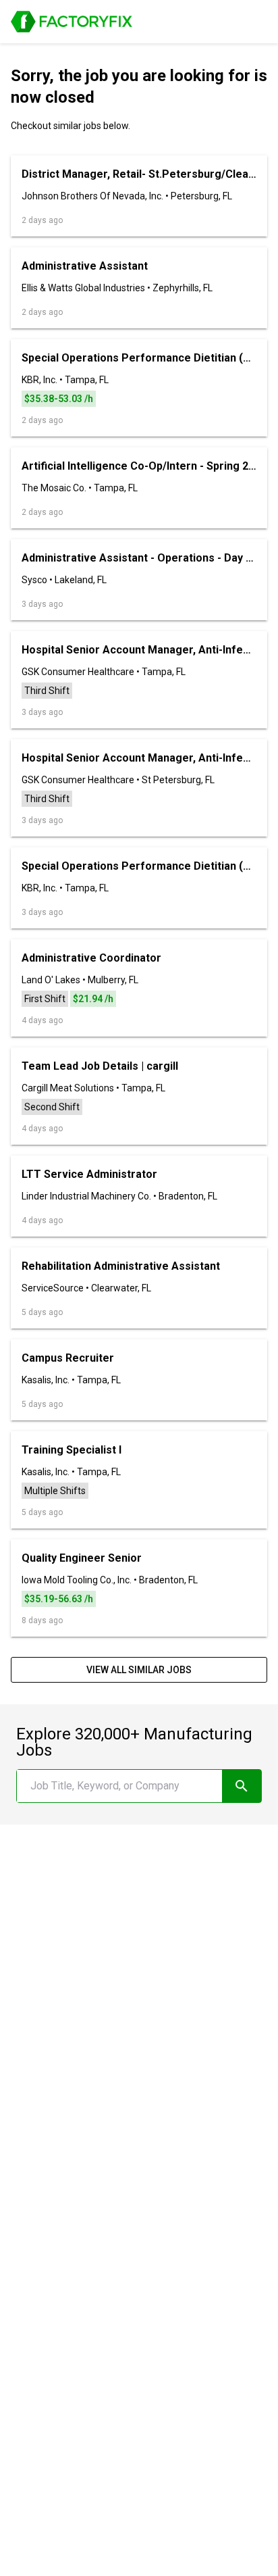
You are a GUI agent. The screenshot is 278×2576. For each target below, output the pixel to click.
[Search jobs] (242, 1786)
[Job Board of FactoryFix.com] (72, 22)
